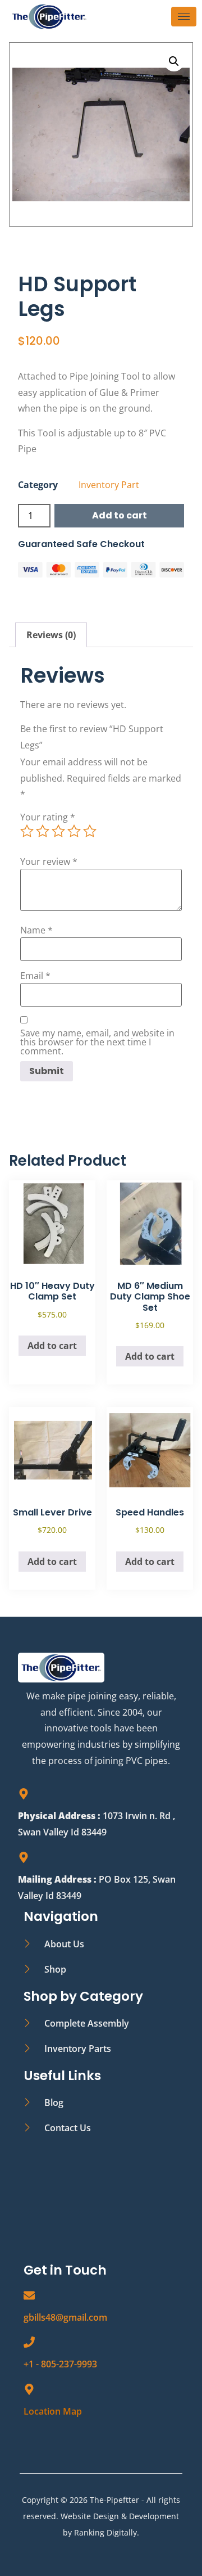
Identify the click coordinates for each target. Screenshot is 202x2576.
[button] (174, 61)
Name (36, 930)
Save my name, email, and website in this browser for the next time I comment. (97, 1042)
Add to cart (120, 515)
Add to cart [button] (52, 1346)
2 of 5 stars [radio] (43, 831)
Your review (49, 861)
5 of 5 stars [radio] (90, 831)
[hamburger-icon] (184, 17)
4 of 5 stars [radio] (74, 831)
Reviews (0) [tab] (51, 635)
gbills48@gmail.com (65, 2317)
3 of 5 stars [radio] (58, 831)
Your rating (48, 817)
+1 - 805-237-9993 (60, 2364)
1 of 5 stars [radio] (27, 831)
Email (35, 976)
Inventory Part (109, 485)
